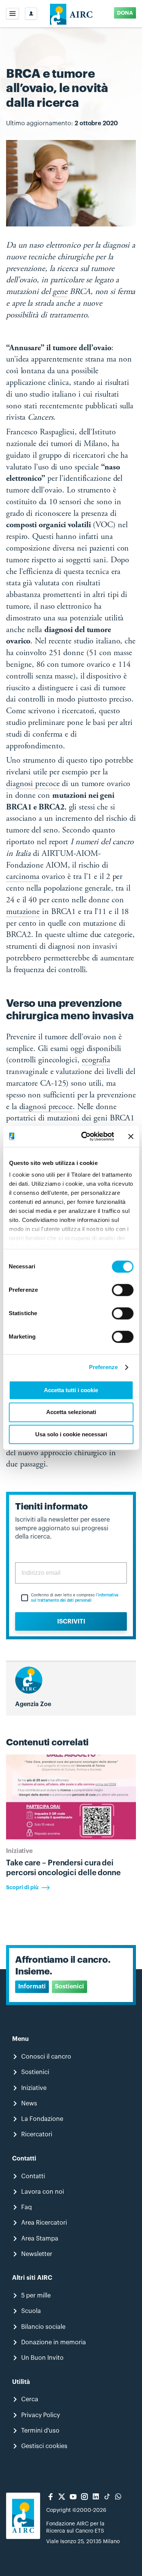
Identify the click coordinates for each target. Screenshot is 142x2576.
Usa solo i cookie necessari (71, 1434)
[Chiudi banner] (131, 1136)
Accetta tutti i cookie (71, 1390)
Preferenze (104, 1367)
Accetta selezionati (71, 1412)
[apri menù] (12, 14)
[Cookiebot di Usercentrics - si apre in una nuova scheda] (85, 1136)
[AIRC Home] (71, 14)
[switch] (122, 1290)
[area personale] (31, 14)
